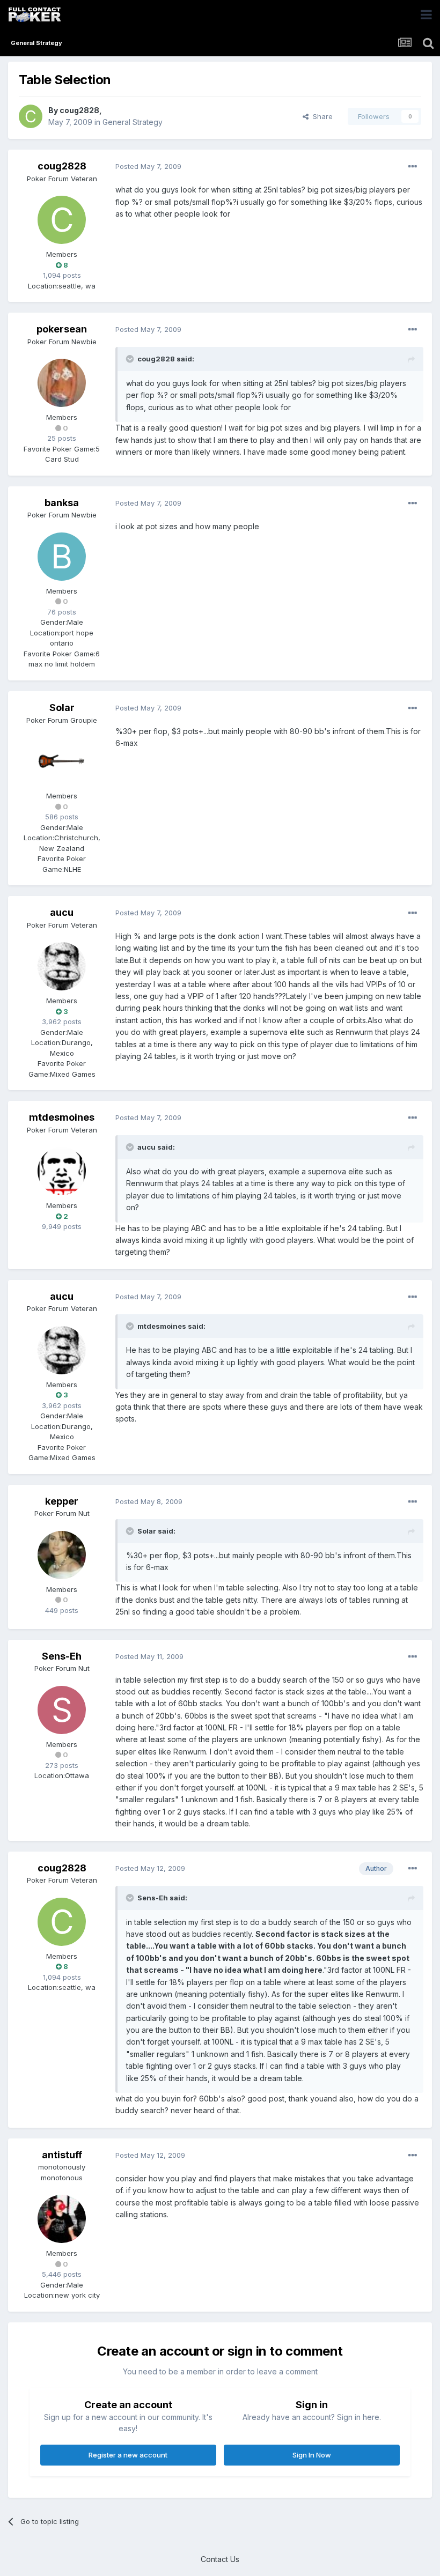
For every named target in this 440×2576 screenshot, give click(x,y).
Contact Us (220, 2559)
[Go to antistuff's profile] (62, 2219)
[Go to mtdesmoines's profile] (62, 1171)
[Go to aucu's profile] (62, 966)
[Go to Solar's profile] (62, 761)
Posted (148, 166)
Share (321, 116)
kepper (62, 1501)
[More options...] (413, 167)
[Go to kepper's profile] (62, 1555)
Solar (62, 708)
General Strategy (133, 122)
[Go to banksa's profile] (62, 557)
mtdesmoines (62, 1117)
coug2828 (79, 110)
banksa (62, 503)
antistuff (62, 2155)
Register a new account (128, 2455)
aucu (62, 912)
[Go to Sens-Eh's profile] (62, 1710)
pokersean (62, 329)
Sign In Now (312, 2455)
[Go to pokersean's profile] (62, 383)
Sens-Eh (62, 1656)
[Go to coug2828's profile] (31, 116)
